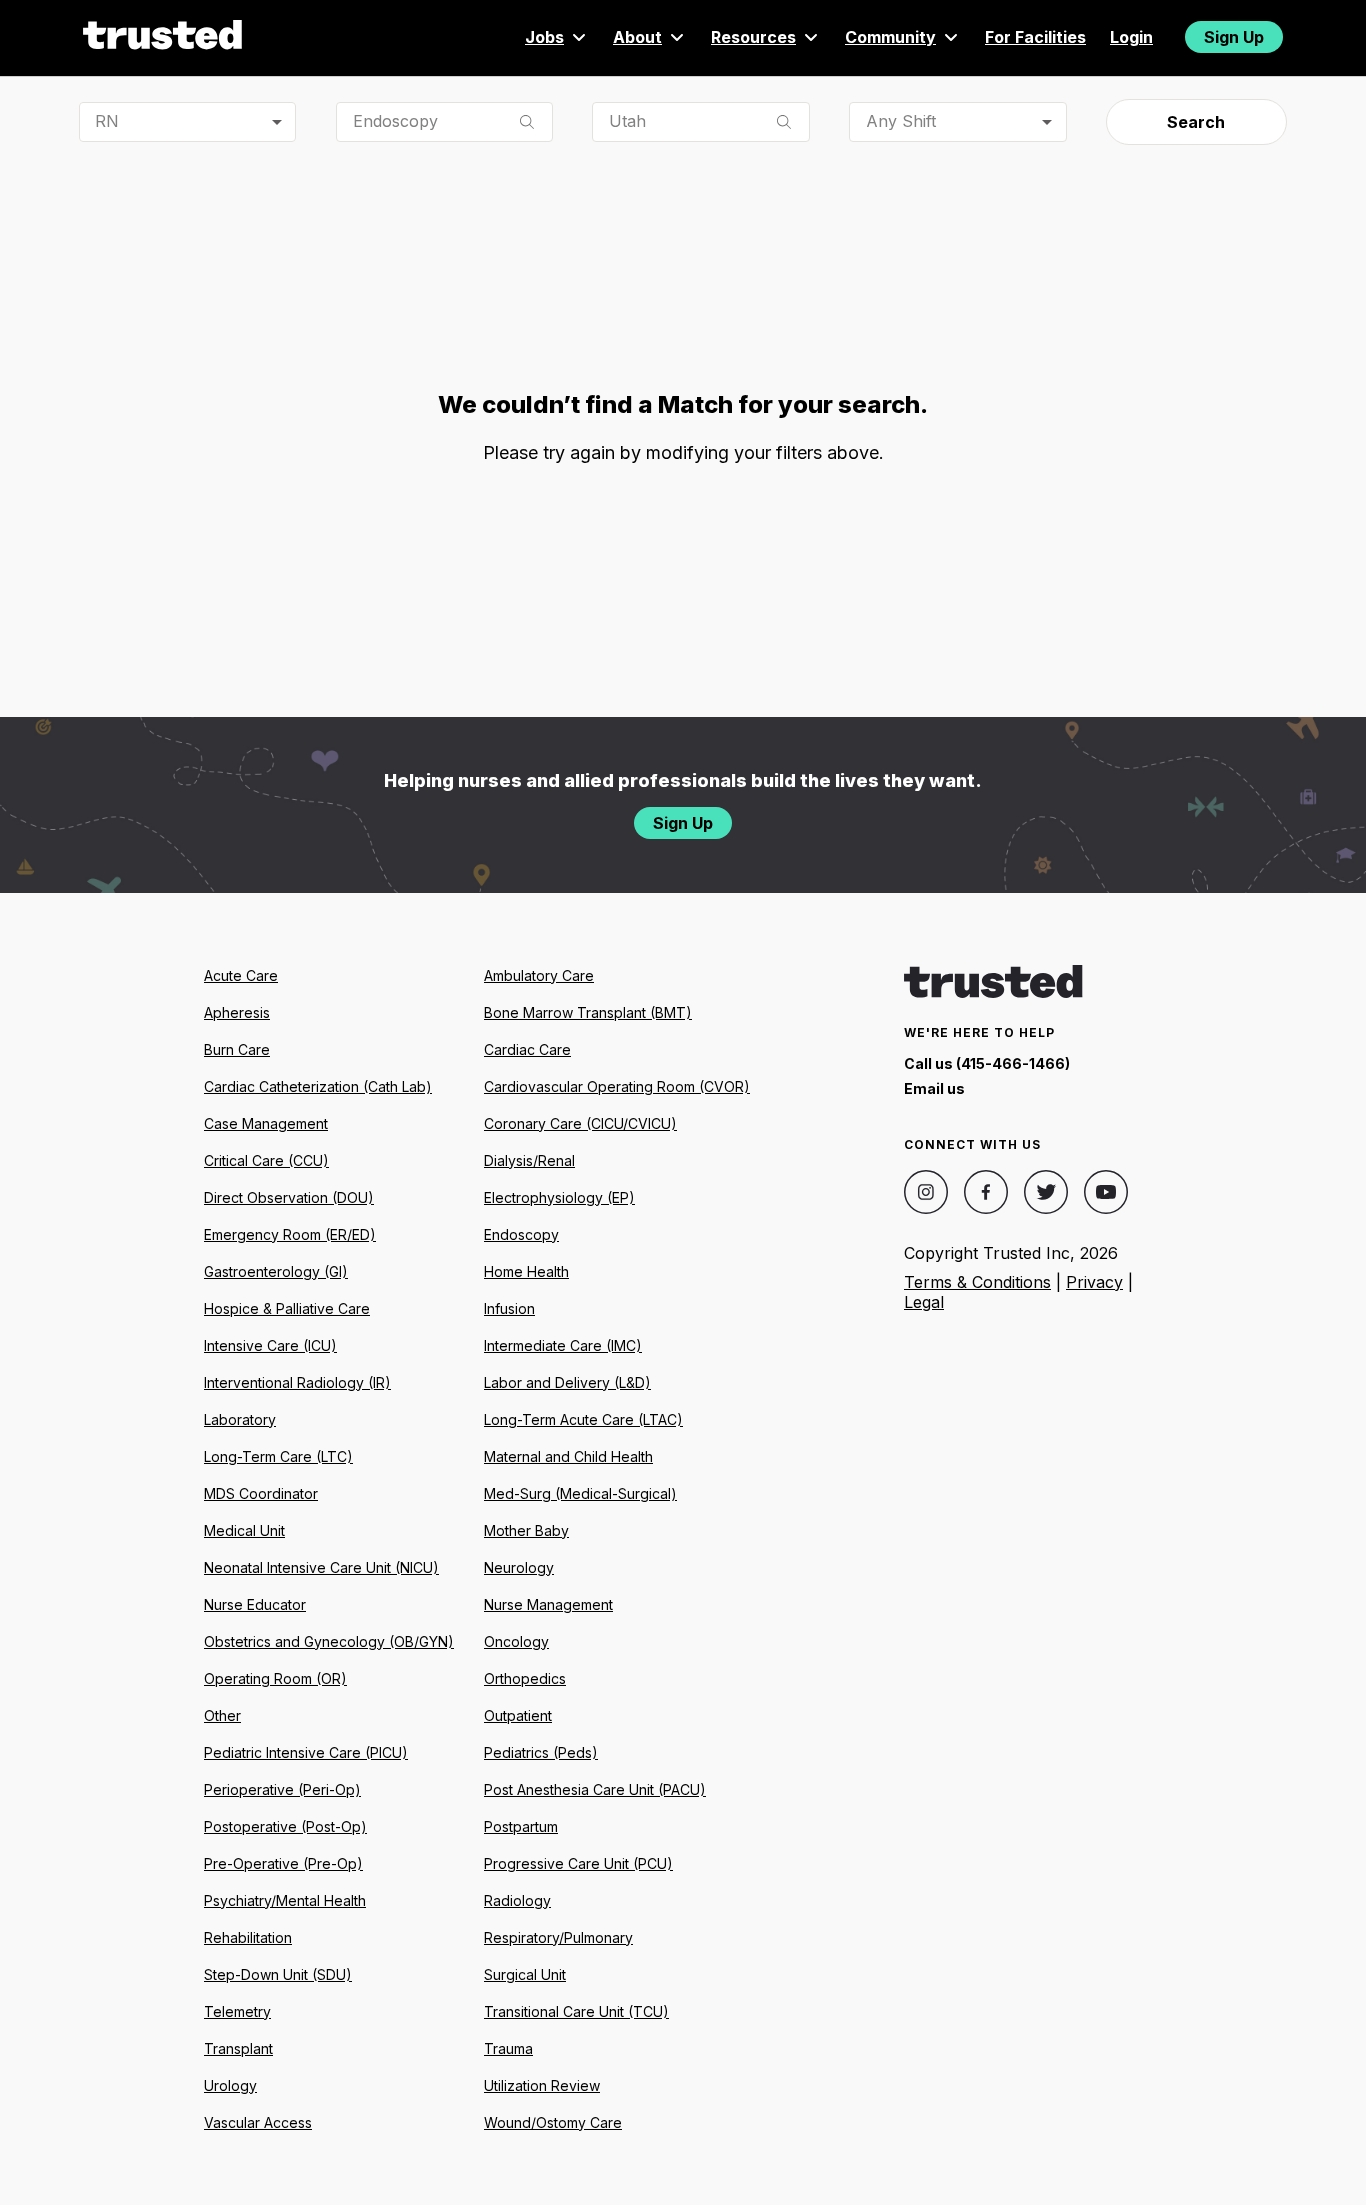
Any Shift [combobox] (901, 121)
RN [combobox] (107, 121)
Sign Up (1234, 37)
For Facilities (1035, 37)
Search (1196, 122)
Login (1131, 37)
